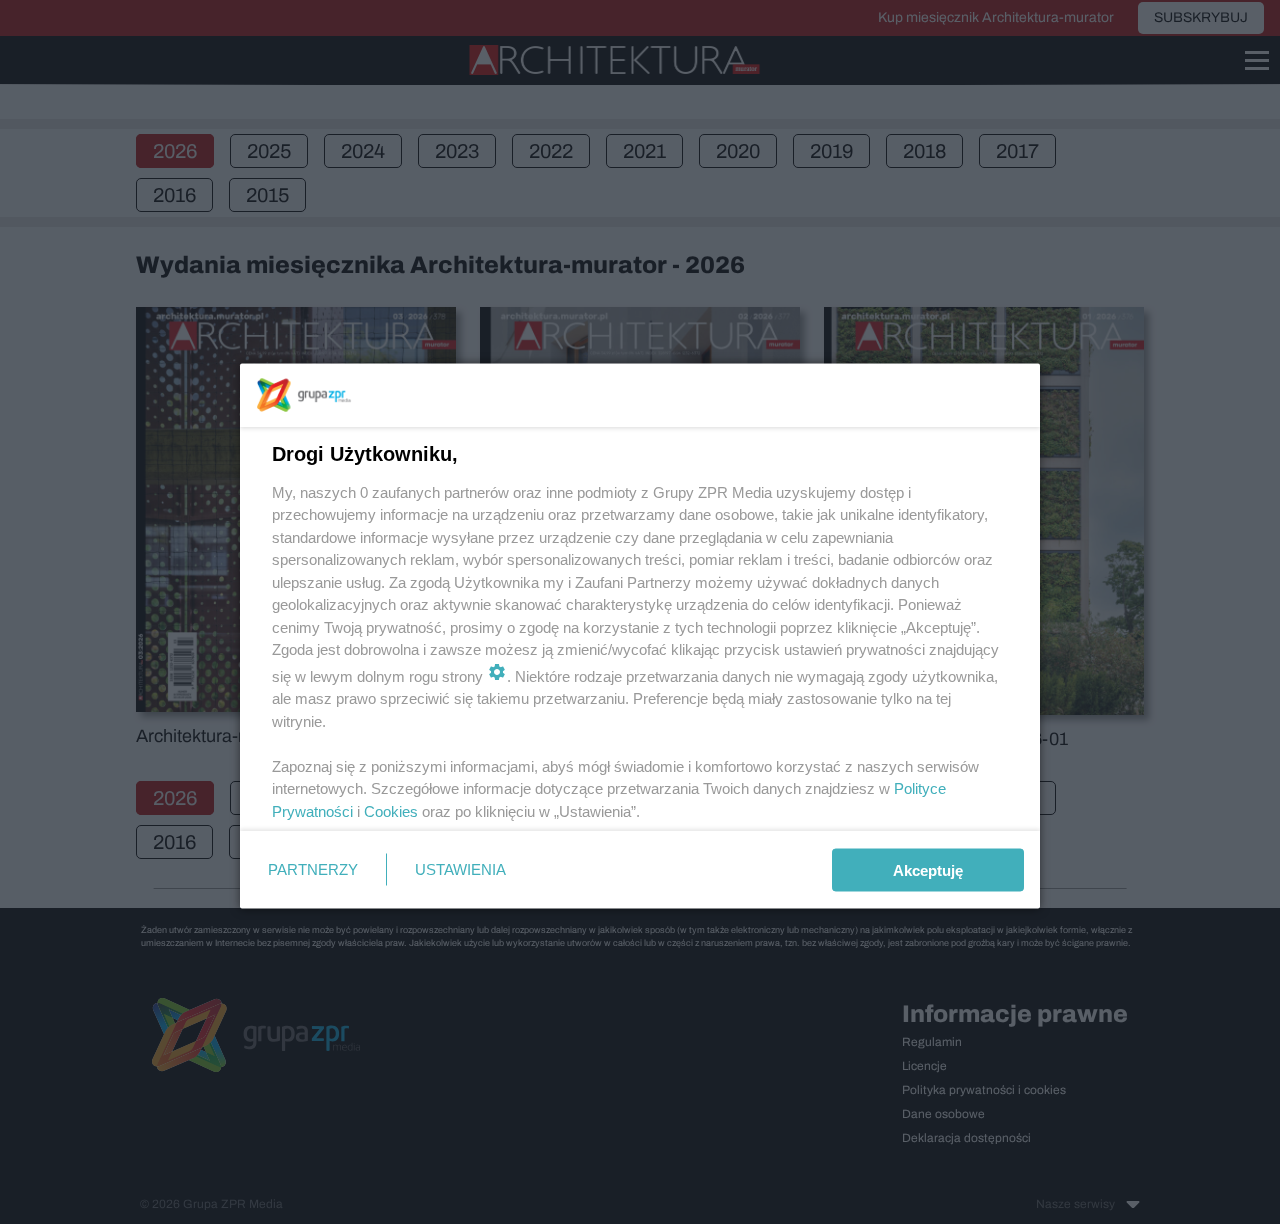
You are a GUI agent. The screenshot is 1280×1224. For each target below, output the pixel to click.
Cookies (391, 810)
